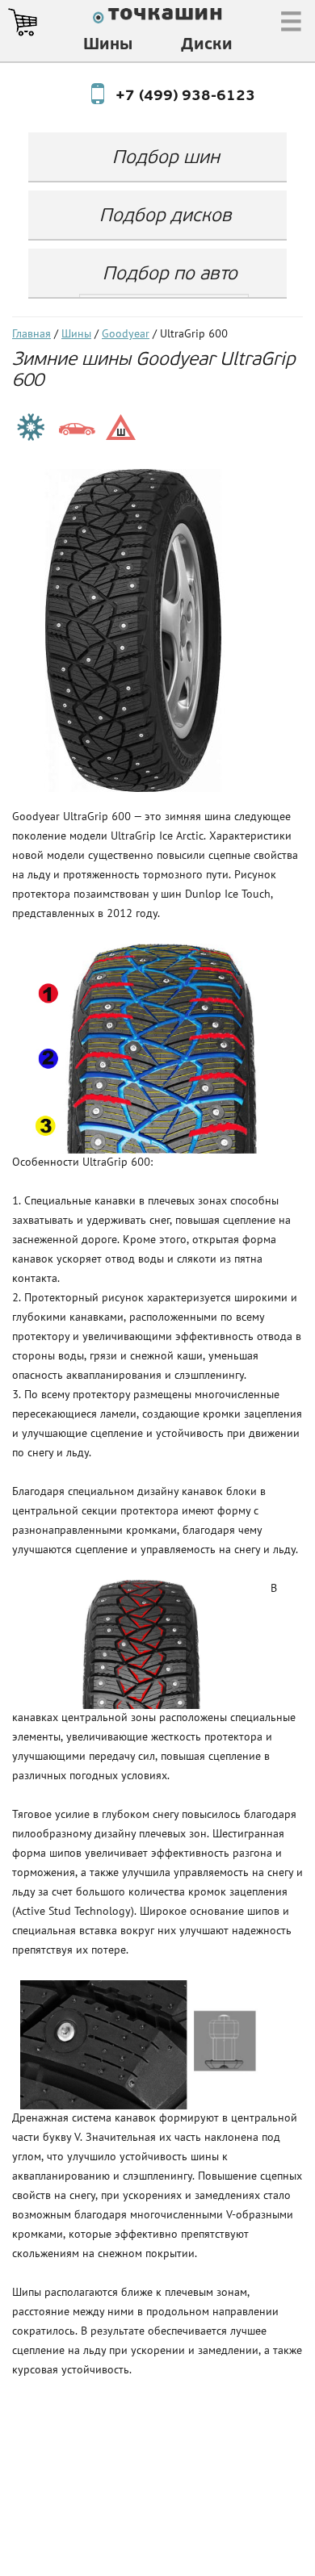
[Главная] (157, 18)
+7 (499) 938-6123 (170, 97)
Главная (31, 335)
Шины (108, 45)
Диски (207, 45)
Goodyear (126, 335)
